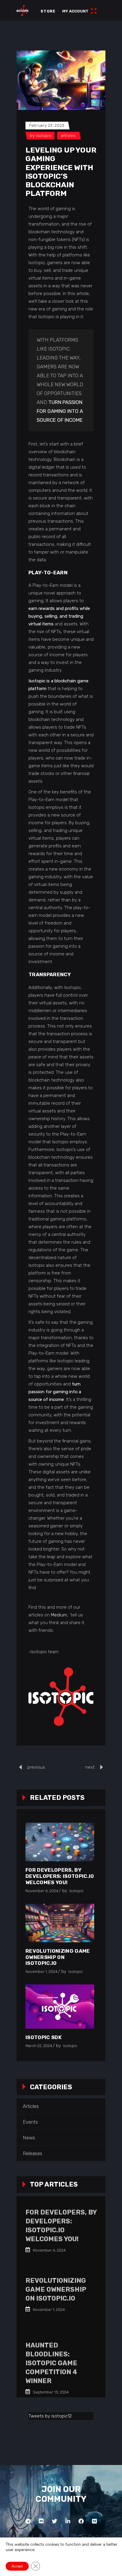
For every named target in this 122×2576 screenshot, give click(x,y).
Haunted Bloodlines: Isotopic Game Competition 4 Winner (51, 2363)
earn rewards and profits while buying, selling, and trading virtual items (59, 616)
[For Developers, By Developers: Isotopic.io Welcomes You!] (60, 1842)
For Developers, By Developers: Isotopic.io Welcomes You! (60, 1876)
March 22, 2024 (39, 2046)
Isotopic (44, 135)
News (29, 2138)
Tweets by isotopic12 (50, 2416)
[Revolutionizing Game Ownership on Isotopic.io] (60, 1923)
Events (30, 2122)
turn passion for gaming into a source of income (60, 411)
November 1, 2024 (41, 1972)
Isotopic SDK (44, 2037)
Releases (33, 2153)
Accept (17, 2566)
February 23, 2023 (47, 125)
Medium (59, 1615)
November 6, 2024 (42, 1891)
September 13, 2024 (50, 2392)
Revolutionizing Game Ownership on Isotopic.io (58, 1957)
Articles (68, 135)
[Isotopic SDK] (60, 2006)
